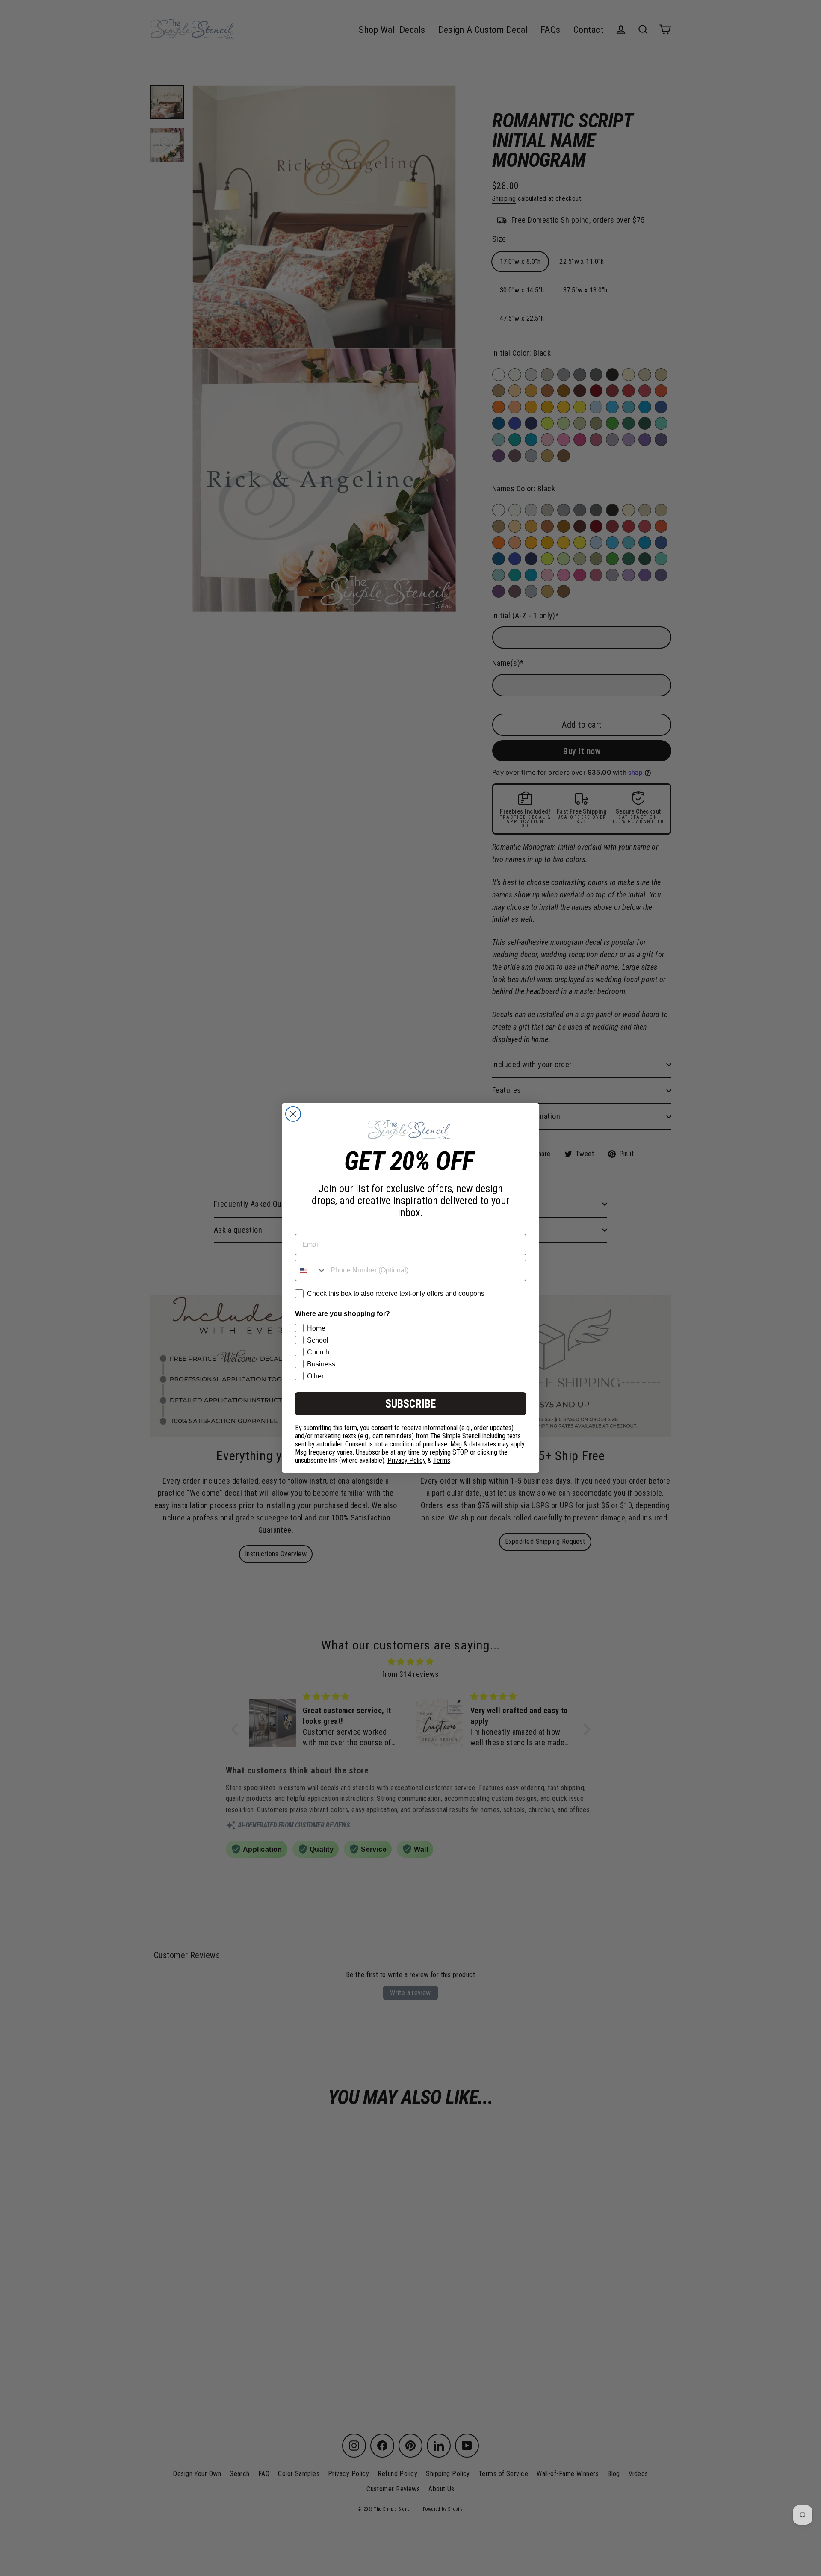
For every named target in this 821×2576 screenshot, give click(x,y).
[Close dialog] (293, 1114)
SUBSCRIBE (410, 1404)
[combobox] (311, 1270)
